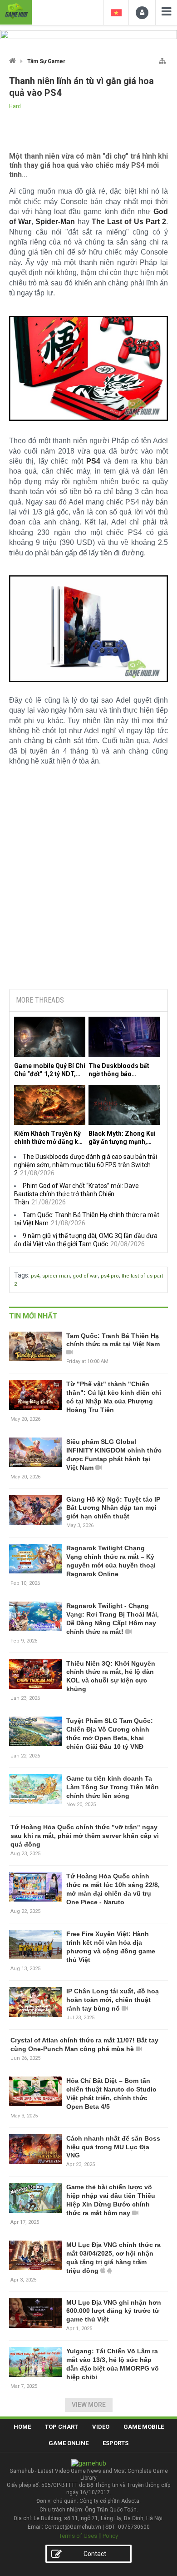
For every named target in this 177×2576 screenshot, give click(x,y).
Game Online (69, 2443)
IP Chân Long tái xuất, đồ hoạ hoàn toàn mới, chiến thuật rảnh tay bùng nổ (113, 2000)
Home (22, 2427)
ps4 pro (110, 1276)
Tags (21, 1275)
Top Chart (61, 2427)
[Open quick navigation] (162, 59)
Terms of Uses (78, 2536)
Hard (15, 106)
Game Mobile (144, 2427)
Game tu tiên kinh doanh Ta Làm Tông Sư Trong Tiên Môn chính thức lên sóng (113, 1787)
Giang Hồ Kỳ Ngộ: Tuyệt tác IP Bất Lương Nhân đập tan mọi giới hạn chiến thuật (113, 1508)
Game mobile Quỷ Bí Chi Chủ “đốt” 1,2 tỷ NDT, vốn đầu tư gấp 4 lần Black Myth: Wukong (50, 1070)
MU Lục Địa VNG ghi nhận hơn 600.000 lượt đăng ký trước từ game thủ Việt (114, 2311)
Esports (116, 2443)
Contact (95, 2554)
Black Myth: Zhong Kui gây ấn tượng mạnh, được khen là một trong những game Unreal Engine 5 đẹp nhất (123, 1138)
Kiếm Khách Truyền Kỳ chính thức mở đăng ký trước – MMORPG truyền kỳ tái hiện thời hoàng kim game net (48, 1138)
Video (101, 2427)
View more (89, 2405)
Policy (110, 2536)
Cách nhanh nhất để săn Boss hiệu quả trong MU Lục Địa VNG (113, 2147)
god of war (85, 1276)
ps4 (35, 1276)
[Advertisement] (88, 913)
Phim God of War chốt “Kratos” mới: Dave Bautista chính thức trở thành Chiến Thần (76, 1194)
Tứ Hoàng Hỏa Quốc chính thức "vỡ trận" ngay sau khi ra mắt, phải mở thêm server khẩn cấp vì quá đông (85, 1836)
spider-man (56, 1276)
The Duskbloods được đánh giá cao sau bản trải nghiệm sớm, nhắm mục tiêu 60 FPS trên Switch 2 (86, 1165)
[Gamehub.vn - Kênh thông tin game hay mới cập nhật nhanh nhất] (16, 11)
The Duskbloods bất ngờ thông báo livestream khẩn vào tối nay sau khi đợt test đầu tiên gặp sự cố (124, 1070)
